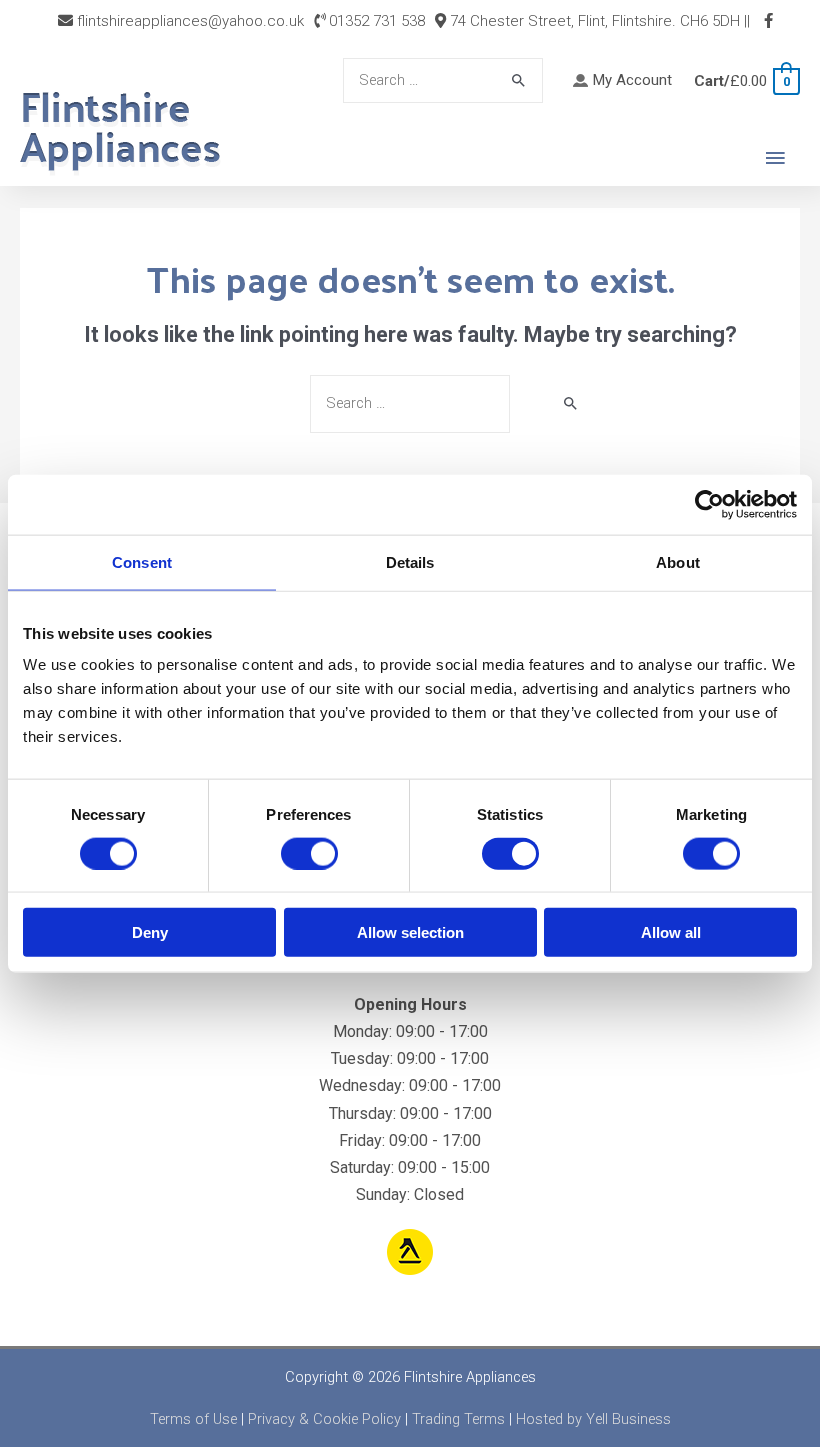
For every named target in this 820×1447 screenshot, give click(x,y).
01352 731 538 (375, 21)
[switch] (309, 853)
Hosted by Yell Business (593, 1419)
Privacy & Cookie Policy (324, 1419)
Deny (150, 932)
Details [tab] (410, 561)
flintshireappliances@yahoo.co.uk (188, 21)
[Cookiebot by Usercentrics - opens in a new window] (709, 504)
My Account (632, 80)
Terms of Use (193, 1419)
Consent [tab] (142, 561)
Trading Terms (458, 1419)
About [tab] (678, 561)
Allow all (671, 932)
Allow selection (410, 932)
